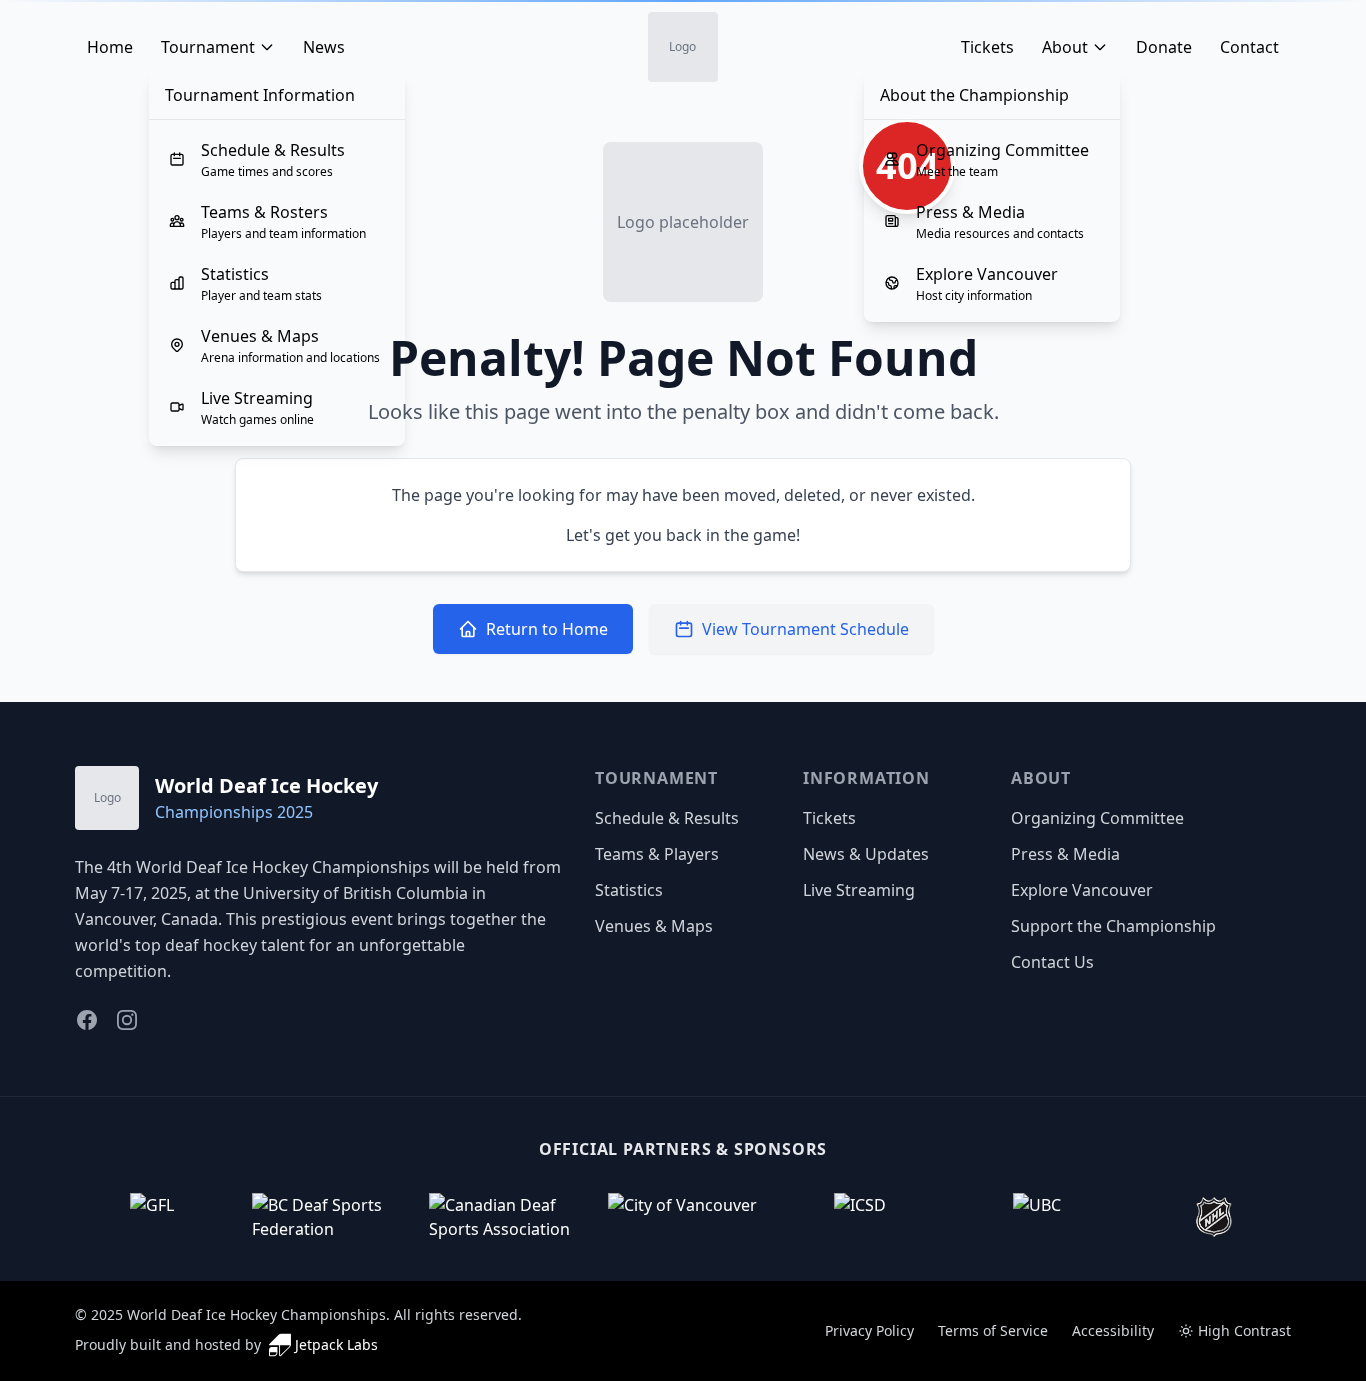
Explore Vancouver (1082, 890)
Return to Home (547, 629)
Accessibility (1113, 1330)
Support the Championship (1113, 926)
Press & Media (1065, 854)
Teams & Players (657, 854)
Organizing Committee (1097, 818)
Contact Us (1052, 962)
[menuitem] (277, 159)
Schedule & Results (667, 818)
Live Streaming (859, 890)
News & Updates (866, 854)
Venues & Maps (654, 926)
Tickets (829, 818)
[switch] (1234, 1331)
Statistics (629, 890)
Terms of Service (993, 1330)
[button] (152, 1217)
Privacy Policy (869, 1330)
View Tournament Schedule (805, 629)
